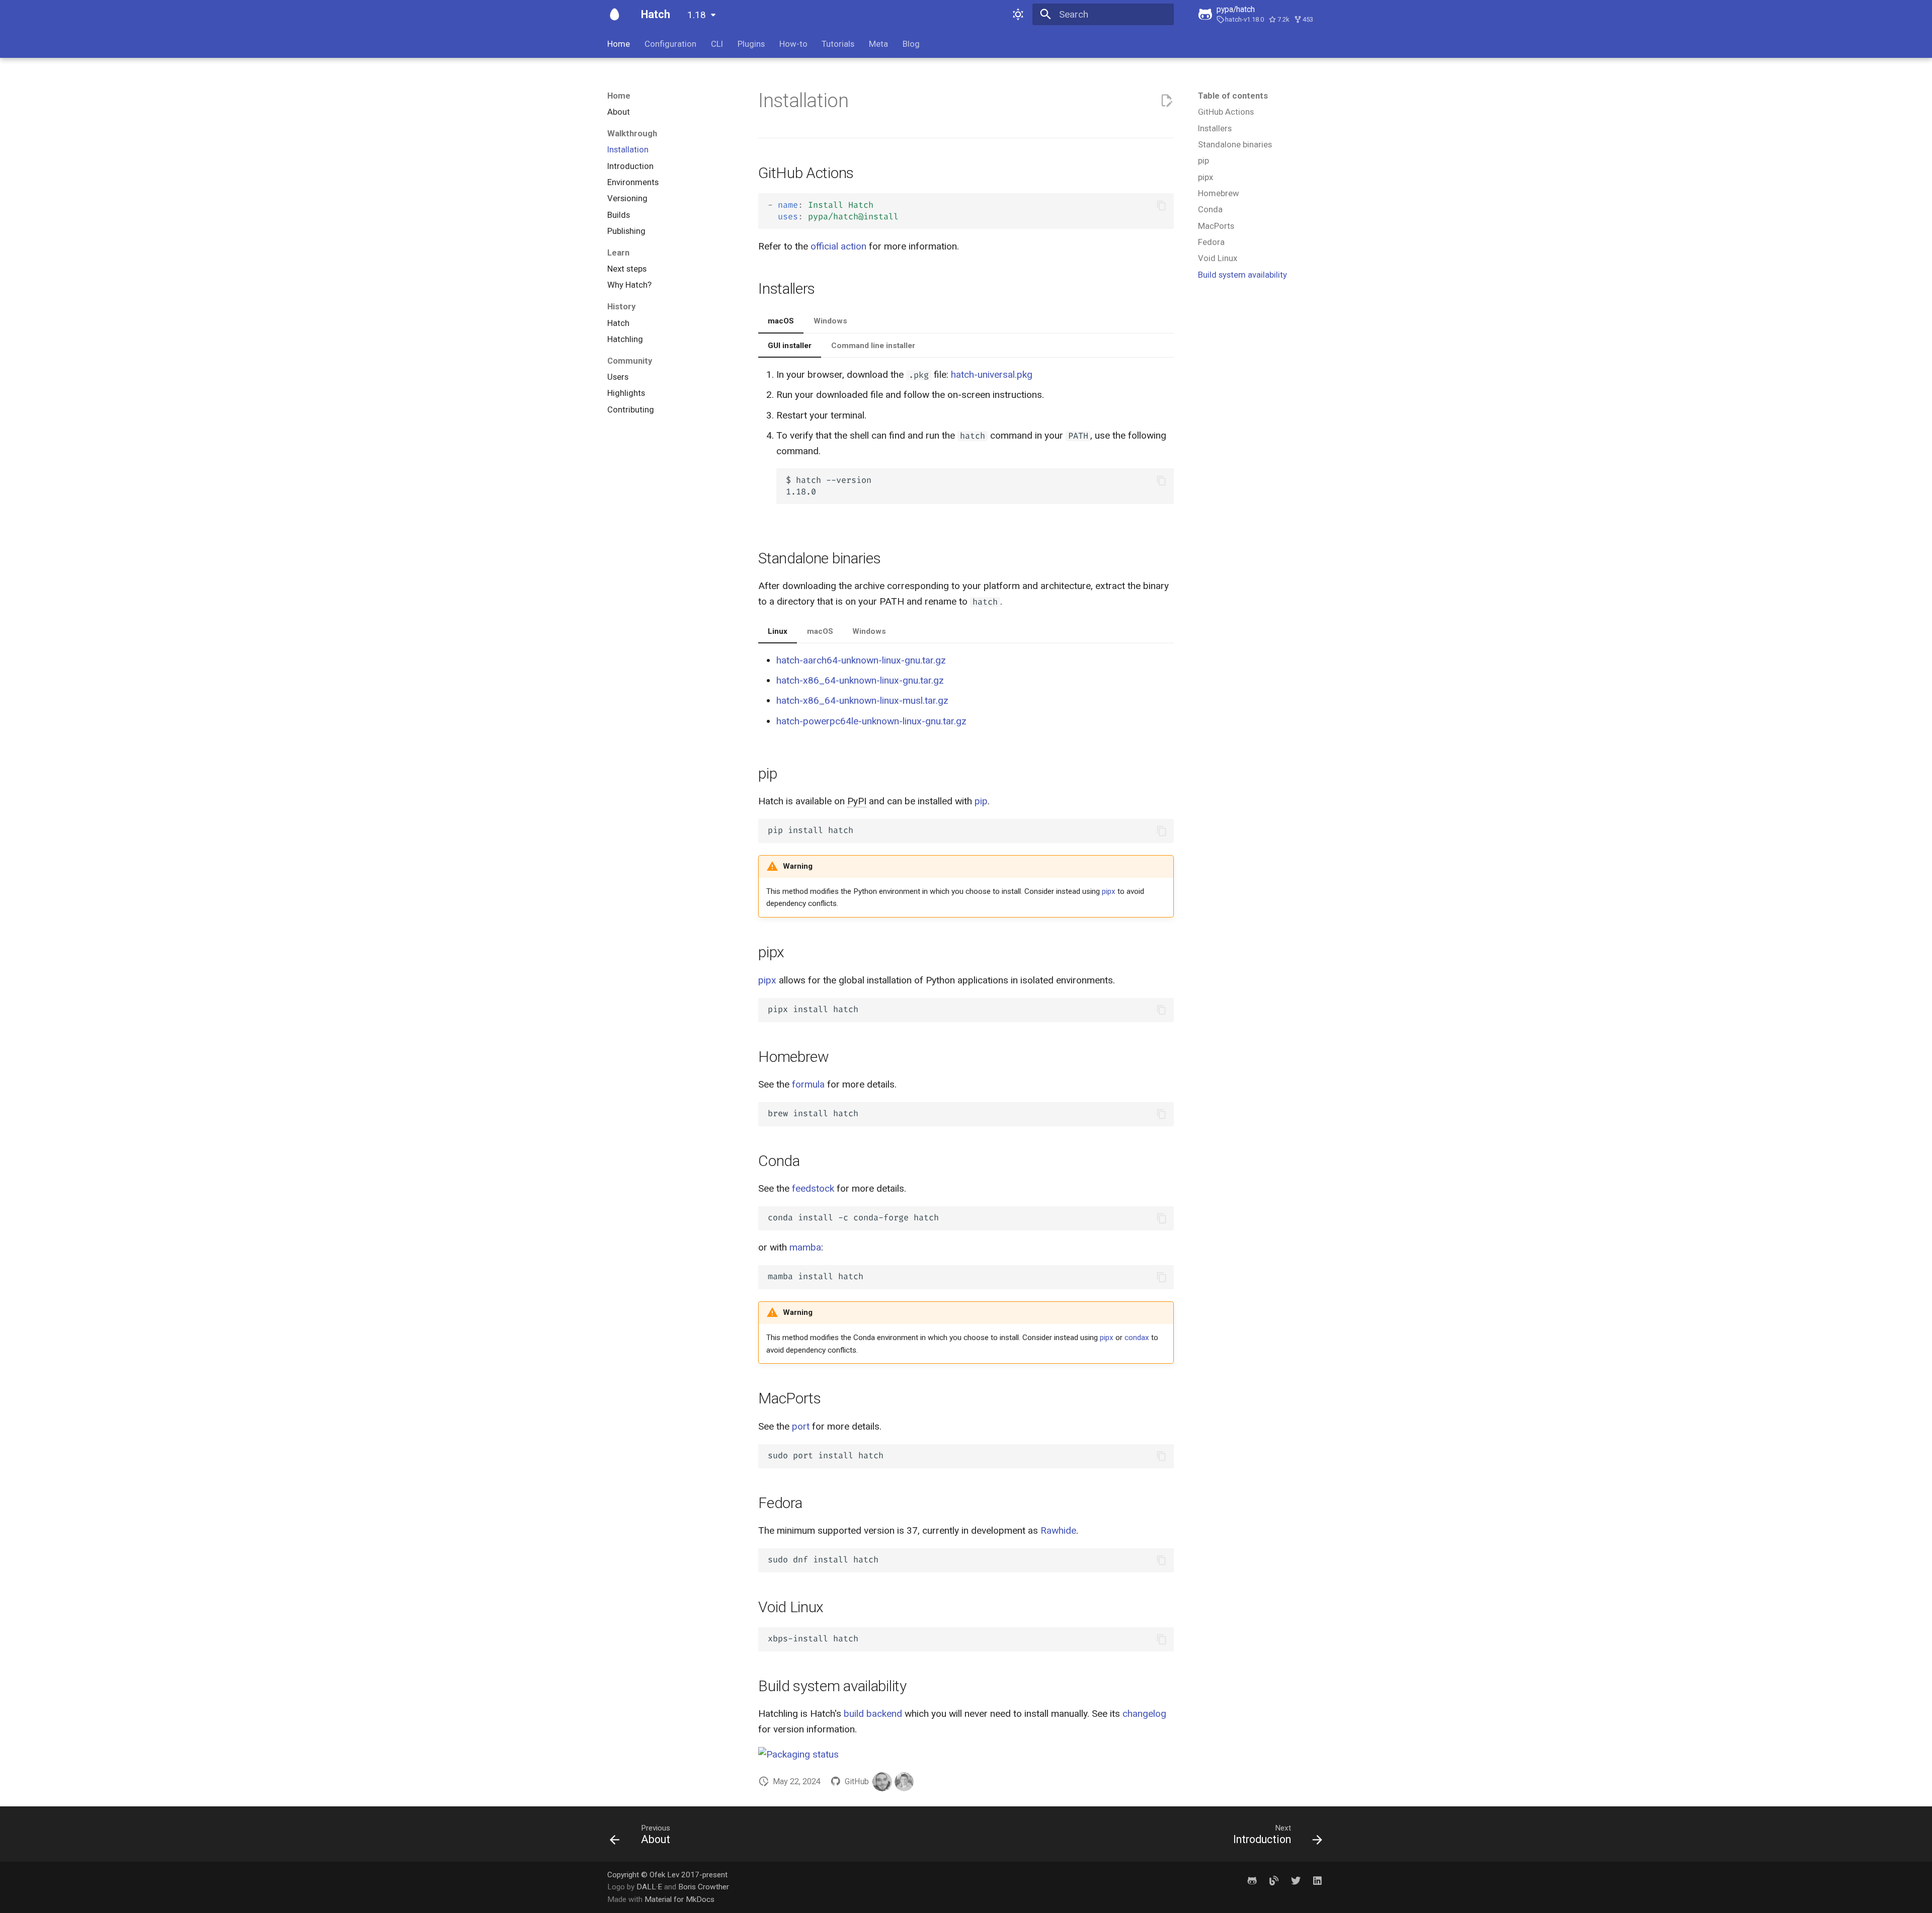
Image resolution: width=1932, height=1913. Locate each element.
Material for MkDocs (679, 1899)
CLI (717, 44)
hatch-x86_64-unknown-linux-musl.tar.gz (862, 700)
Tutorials (838, 44)
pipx (1109, 891)
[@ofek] (882, 1782)
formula (808, 1084)
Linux (778, 631)
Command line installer (873, 346)
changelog (1144, 1714)
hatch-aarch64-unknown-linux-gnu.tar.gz (861, 660)
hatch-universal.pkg (992, 375)
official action (838, 246)
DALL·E (650, 1887)
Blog (911, 44)
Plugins (751, 44)
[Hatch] (615, 15)
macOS (781, 321)
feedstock (813, 1188)
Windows (830, 321)
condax (1137, 1338)
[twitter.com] (1296, 1881)
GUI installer (790, 346)
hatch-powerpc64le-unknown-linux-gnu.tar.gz (871, 721)
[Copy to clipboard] (1161, 205)
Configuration (670, 44)
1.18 (697, 15)
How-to (793, 44)
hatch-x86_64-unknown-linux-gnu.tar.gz (860, 680)
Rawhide (1058, 1530)
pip (981, 801)
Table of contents (1233, 96)
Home (619, 44)
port (801, 1426)
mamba (805, 1247)
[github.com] (1252, 1881)
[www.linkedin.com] (1317, 1881)
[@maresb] (904, 1782)
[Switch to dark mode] (1018, 15)
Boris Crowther (704, 1887)
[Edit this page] (1166, 101)
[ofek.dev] (1274, 1881)
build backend (873, 1714)
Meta (878, 44)
